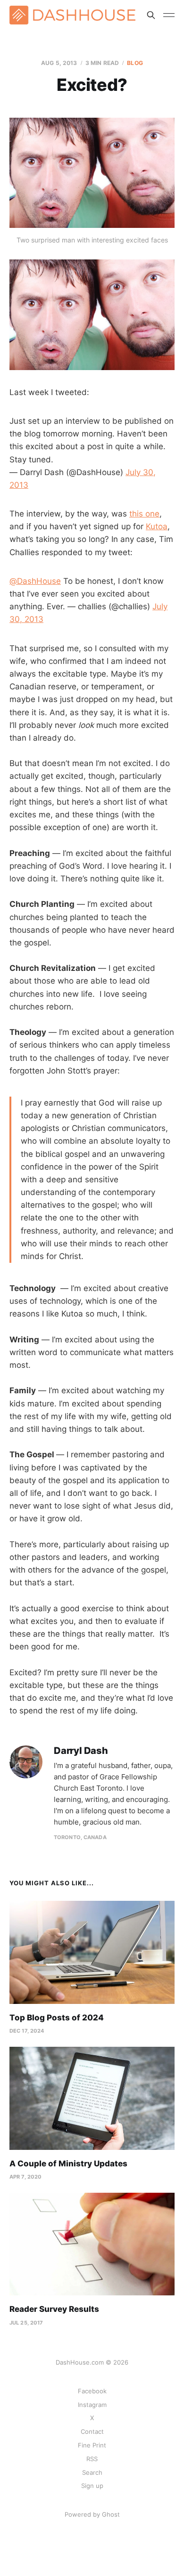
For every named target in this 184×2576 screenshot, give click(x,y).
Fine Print (92, 2445)
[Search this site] (151, 15)
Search (92, 2472)
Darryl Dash (81, 1751)
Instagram (92, 2405)
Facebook (92, 2391)
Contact (92, 2431)
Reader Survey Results (54, 2309)
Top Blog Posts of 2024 (57, 2018)
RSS (92, 2459)
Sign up (92, 2486)
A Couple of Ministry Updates (68, 2164)
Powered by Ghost (92, 2514)
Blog (135, 63)
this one (144, 514)
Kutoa (157, 526)
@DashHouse (35, 581)
